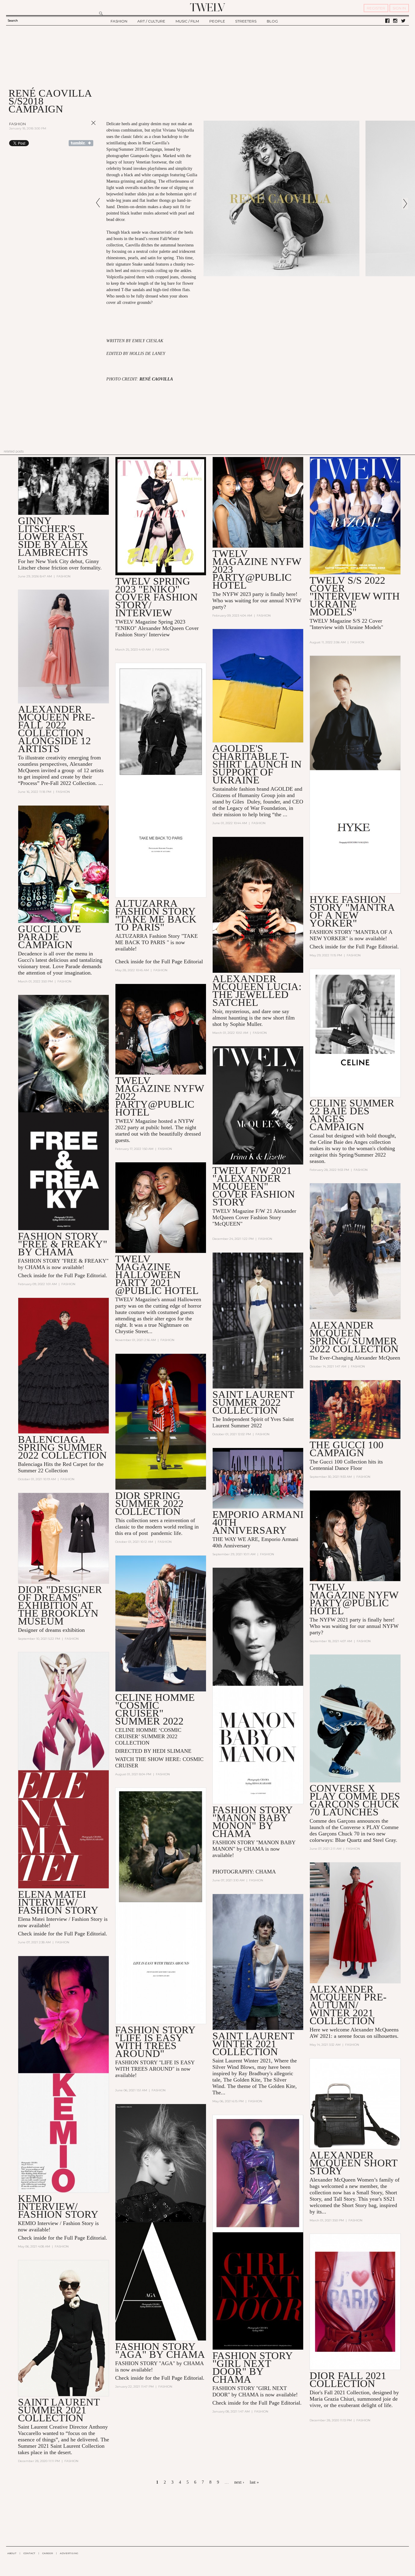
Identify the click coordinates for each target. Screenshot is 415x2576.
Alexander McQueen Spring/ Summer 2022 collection (354, 1337)
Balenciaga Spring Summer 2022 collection (62, 1447)
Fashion (17, 124)
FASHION (119, 21)
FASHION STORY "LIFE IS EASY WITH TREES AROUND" (155, 2042)
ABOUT (12, 2553)
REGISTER (376, 8)
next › (239, 2482)
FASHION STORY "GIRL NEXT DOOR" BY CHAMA (252, 2367)
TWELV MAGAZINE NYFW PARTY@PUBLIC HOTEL (354, 1599)
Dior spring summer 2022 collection (149, 1503)
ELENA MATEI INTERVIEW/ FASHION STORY (58, 1902)
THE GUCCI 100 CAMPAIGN (346, 1449)
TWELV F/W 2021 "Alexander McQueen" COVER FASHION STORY (254, 1186)
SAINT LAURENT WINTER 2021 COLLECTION (253, 2044)
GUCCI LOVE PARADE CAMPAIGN (50, 937)
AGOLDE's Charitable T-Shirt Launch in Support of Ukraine (257, 764)
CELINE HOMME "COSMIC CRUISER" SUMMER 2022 (155, 1709)
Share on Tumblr (81, 143)
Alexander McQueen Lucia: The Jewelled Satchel (257, 991)
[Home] (207, 7)
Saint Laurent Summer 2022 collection (253, 1402)
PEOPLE (217, 21)
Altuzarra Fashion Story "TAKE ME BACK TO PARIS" (156, 915)
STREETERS (246, 21)
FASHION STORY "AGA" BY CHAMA (160, 2350)
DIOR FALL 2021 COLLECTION (348, 2380)
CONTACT (29, 2553)
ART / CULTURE (151, 21)
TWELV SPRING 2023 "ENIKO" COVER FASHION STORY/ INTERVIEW (156, 597)
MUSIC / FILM (187, 21)
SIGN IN (399, 8)
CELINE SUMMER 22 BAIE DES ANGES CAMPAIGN (352, 1115)
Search (13, 21)
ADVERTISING (69, 2553)
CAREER (48, 2553)
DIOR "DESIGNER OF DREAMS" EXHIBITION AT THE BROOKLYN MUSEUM (60, 1605)
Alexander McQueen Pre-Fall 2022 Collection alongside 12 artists (56, 729)
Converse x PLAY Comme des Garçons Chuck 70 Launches (355, 1800)
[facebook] (387, 21)
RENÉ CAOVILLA (156, 379)
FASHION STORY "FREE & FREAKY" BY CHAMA (63, 1244)
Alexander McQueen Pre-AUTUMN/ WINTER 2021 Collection (348, 2005)
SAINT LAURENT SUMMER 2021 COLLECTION (59, 2410)
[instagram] (395, 21)
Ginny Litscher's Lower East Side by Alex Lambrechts (53, 537)
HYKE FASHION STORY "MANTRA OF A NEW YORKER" (352, 911)
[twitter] (403, 21)
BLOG (272, 21)
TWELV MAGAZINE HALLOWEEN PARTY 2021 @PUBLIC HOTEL (157, 1275)
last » (254, 2482)
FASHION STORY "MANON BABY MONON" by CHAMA (252, 1822)
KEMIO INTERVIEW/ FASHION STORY (58, 2206)
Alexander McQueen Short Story (353, 2163)
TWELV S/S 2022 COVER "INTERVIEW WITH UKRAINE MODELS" (355, 596)
